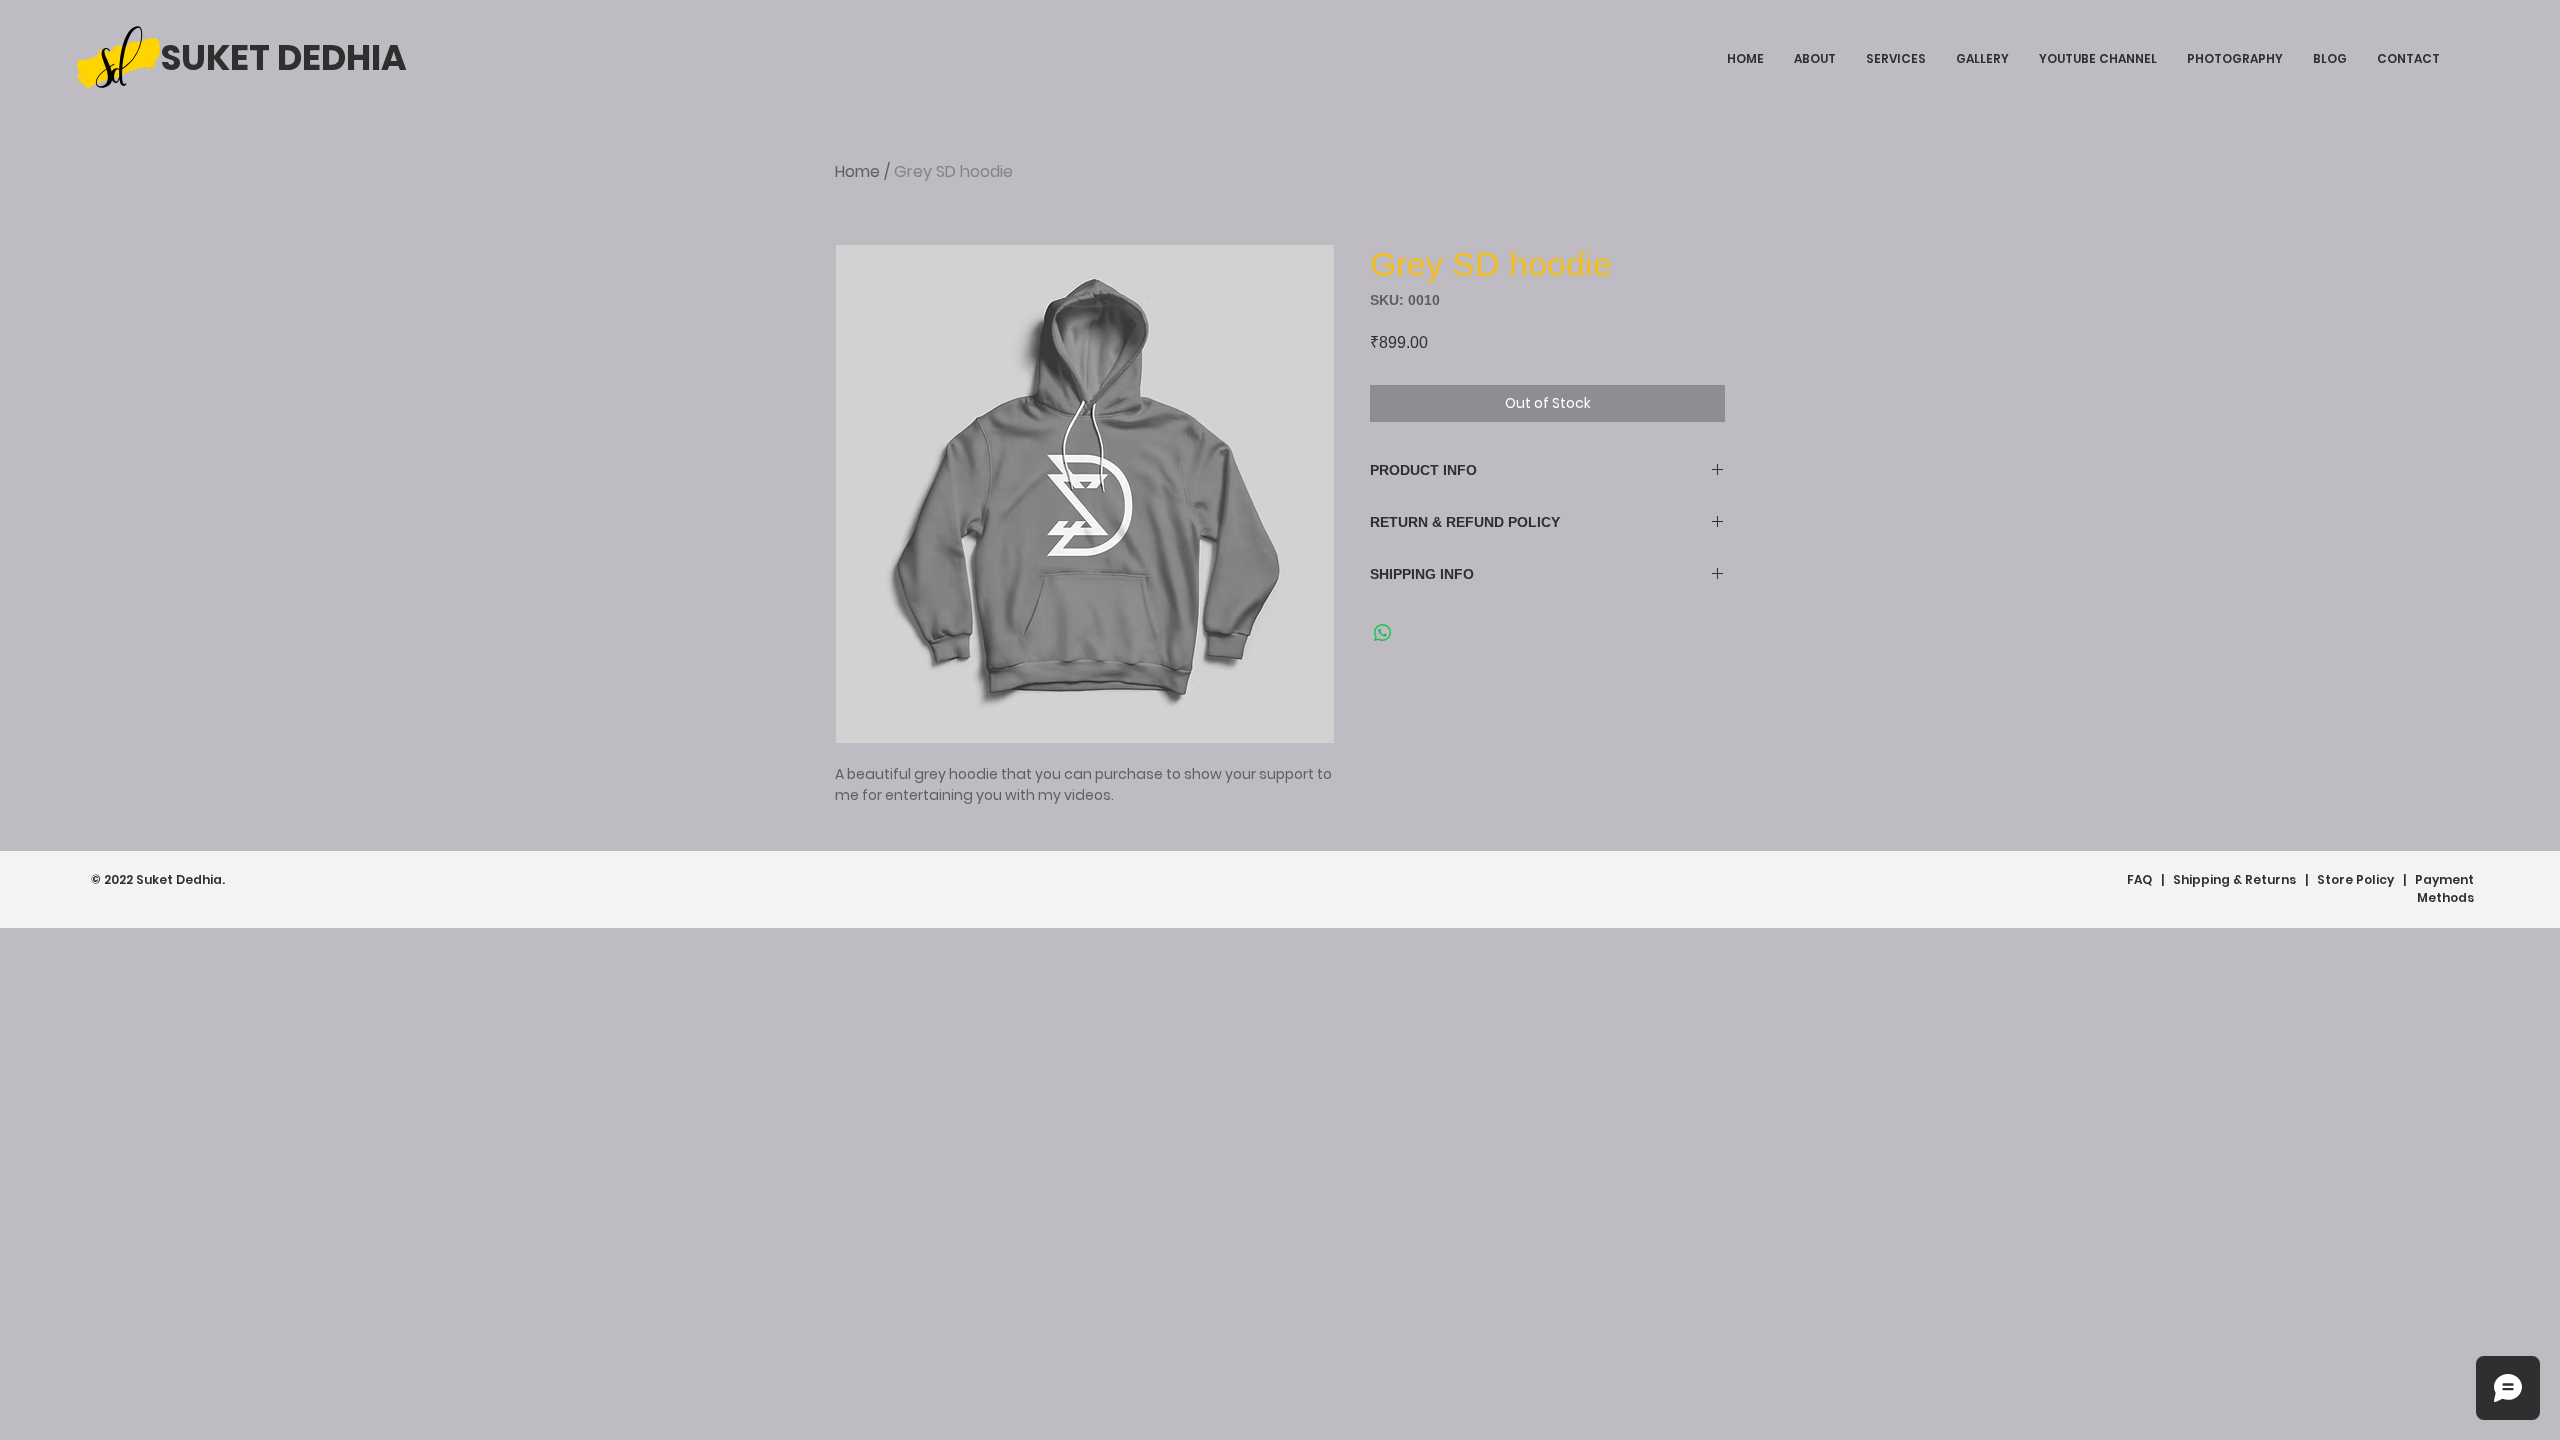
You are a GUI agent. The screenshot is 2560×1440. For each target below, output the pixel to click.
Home (857, 171)
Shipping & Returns (2234, 879)
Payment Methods (2444, 888)
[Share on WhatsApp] (1383, 633)
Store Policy (2355, 879)
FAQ (2139, 879)
